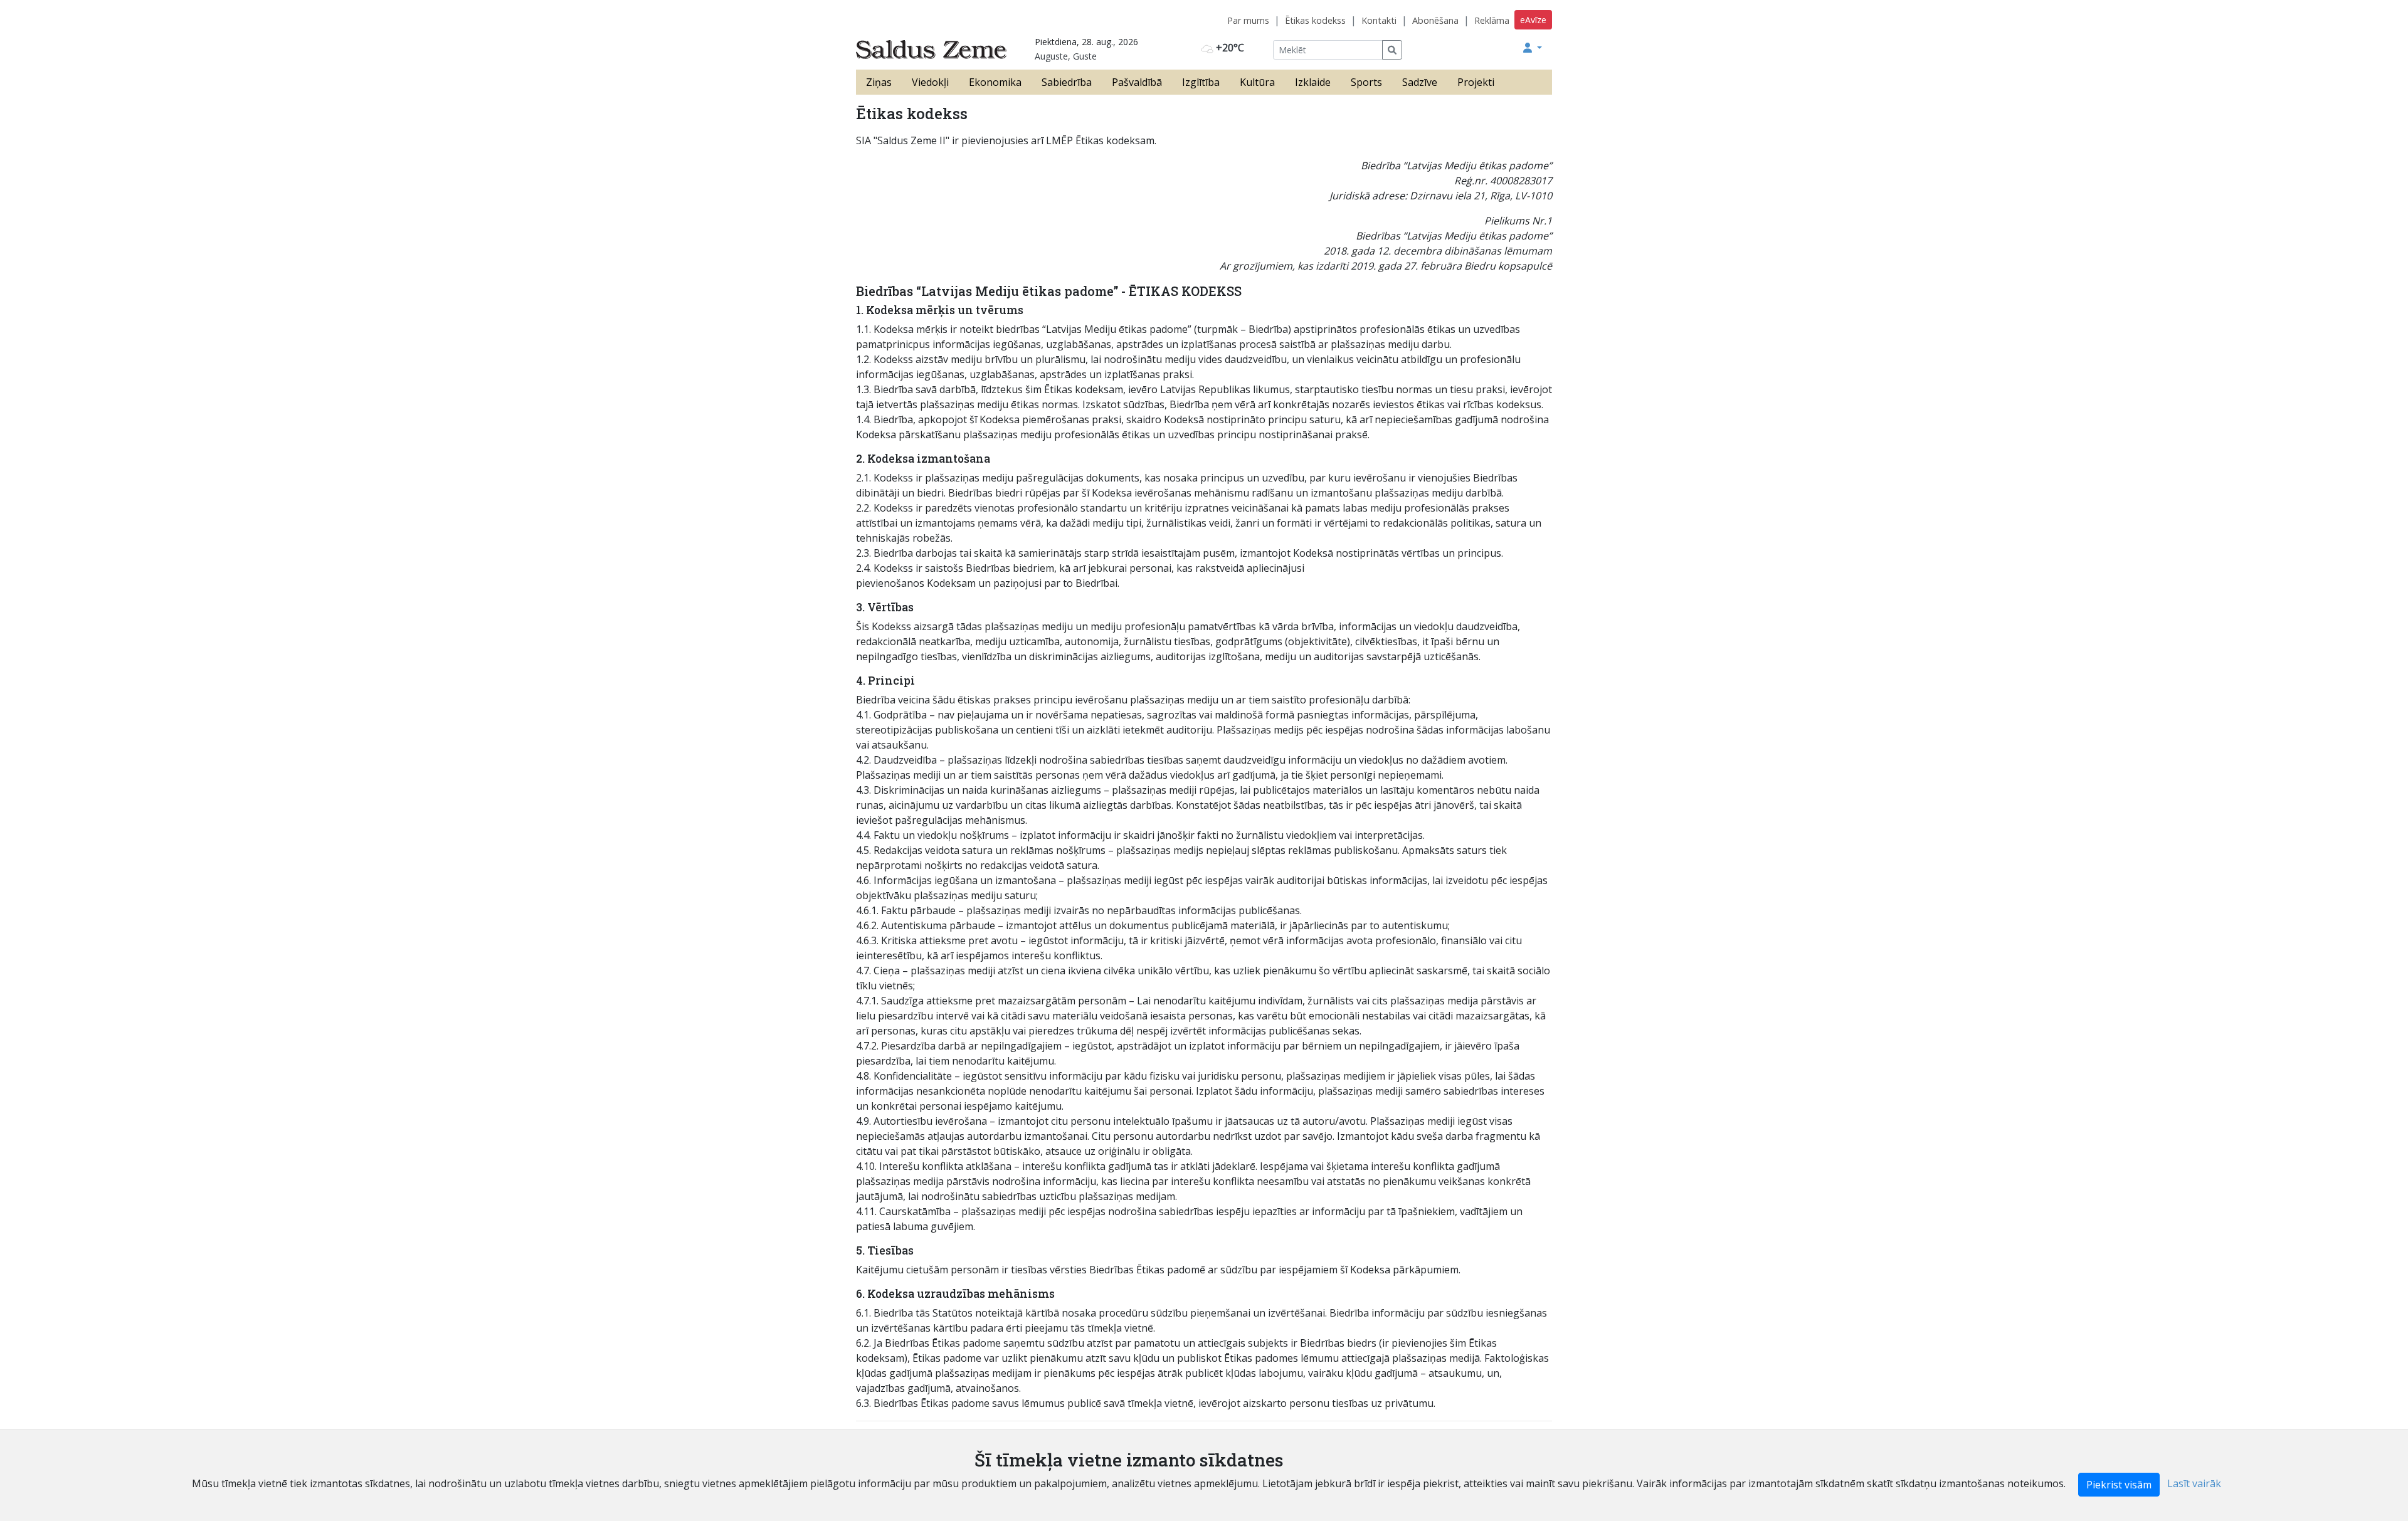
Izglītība (1201, 82)
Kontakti (1379, 20)
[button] (1533, 48)
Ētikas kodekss (1315, 20)
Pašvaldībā (1137, 82)
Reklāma (1492, 20)
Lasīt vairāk (2194, 1483)
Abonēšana (1435, 20)
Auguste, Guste (1066, 56)
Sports (1366, 82)
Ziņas (879, 82)
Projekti (1476, 82)
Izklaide (1313, 82)
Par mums (1248, 20)
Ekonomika (995, 82)
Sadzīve (1420, 82)
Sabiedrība (1067, 82)
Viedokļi (930, 82)
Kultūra (1257, 82)
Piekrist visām (2119, 1485)
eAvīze (1533, 20)
